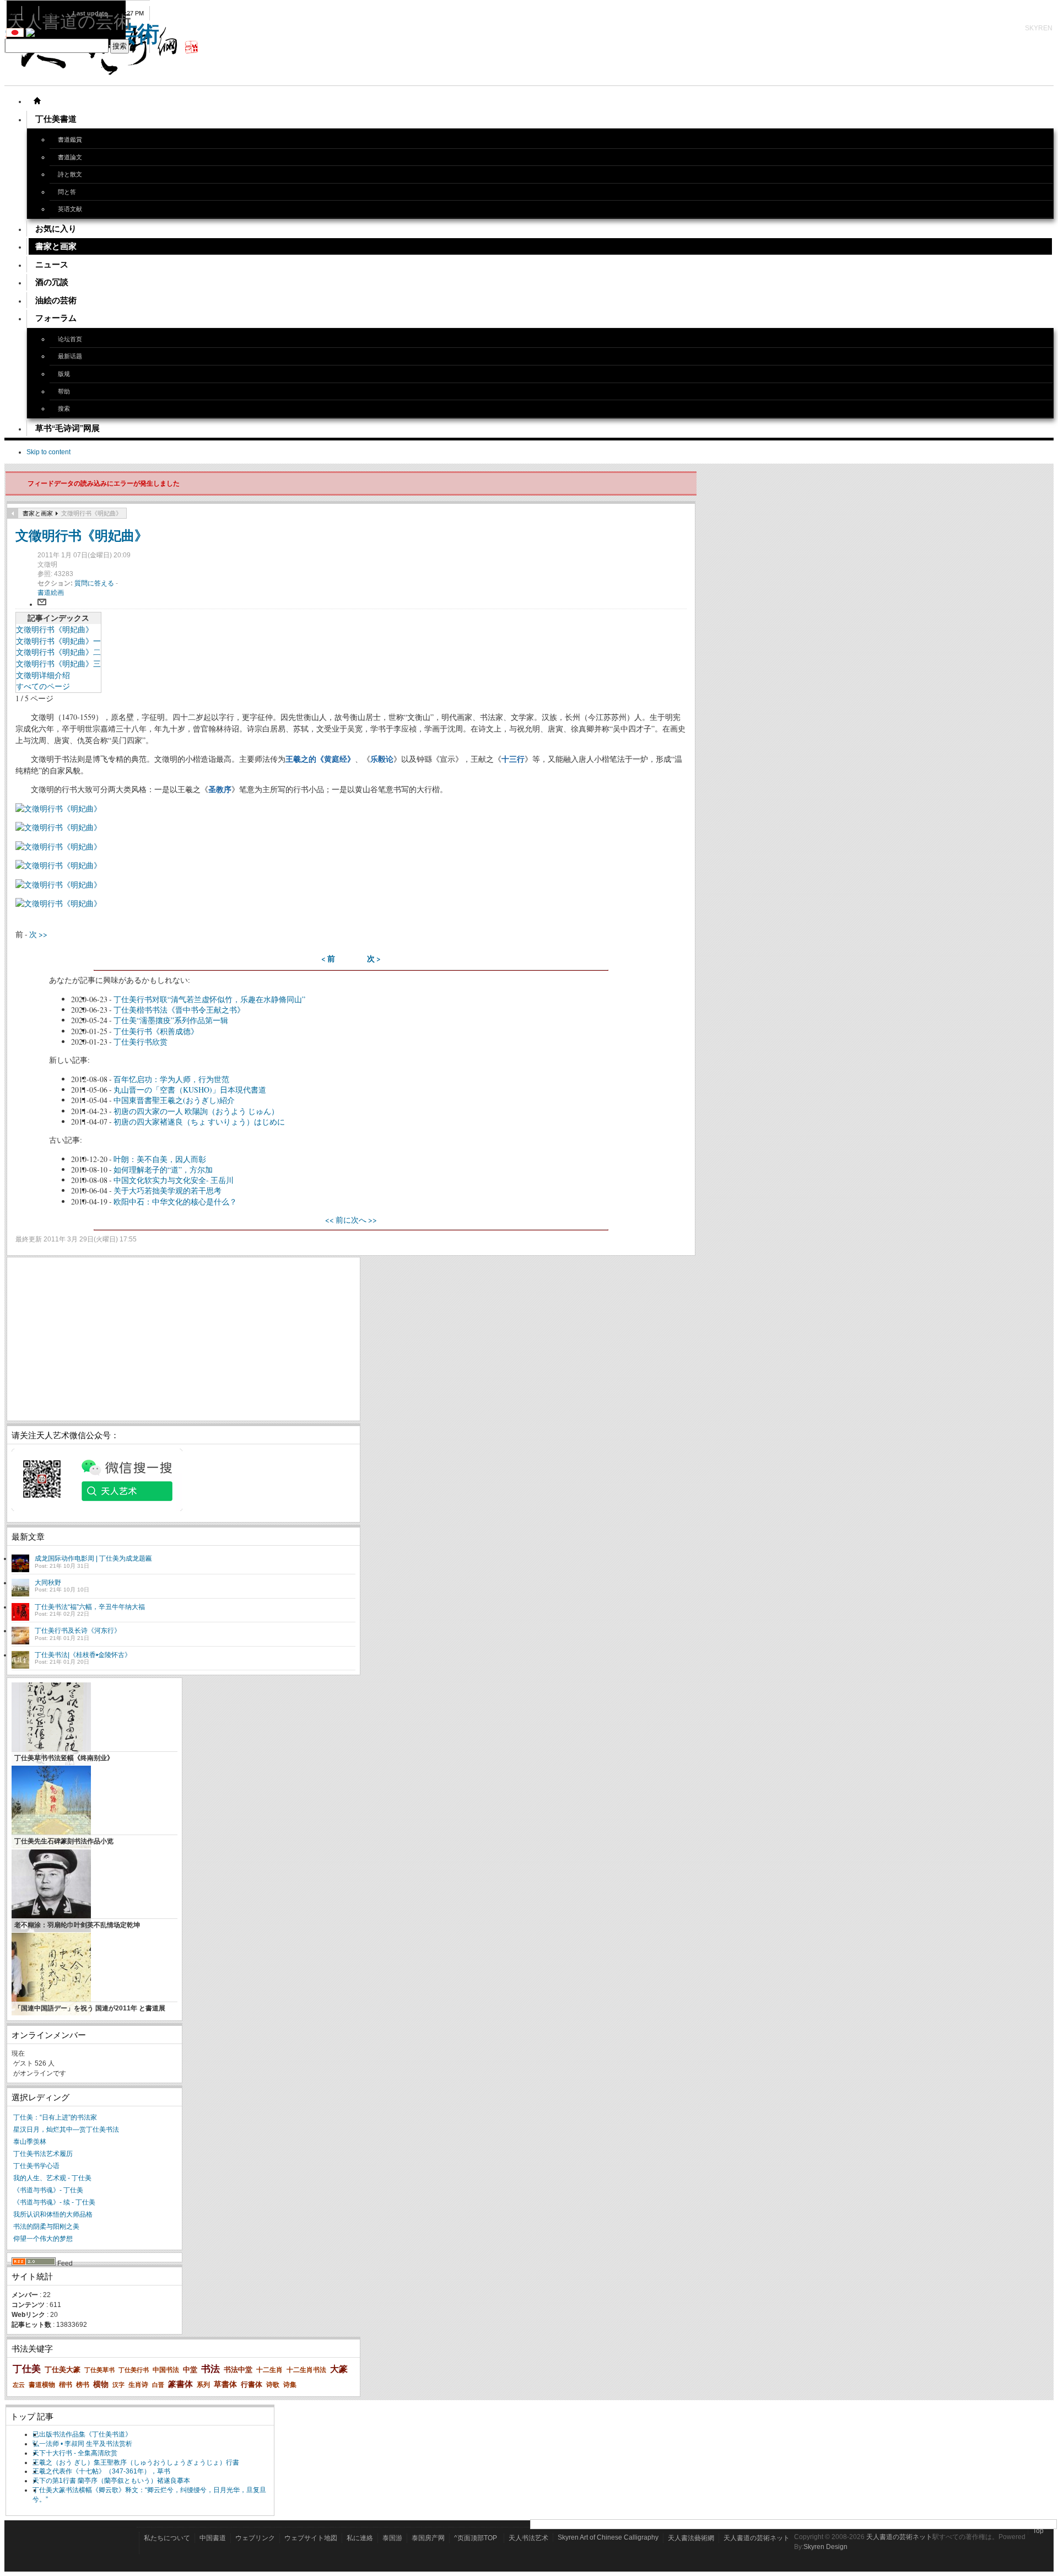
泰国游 (392, 2538)
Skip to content (48, 452)
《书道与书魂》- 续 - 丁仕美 (54, 2202)
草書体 (225, 2384)
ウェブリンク (255, 2538)
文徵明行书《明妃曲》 (82, 535)
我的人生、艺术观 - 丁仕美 (52, 2178)
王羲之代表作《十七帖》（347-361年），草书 (101, 2471)
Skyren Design (825, 2547)
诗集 (290, 2385)
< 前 (328, 959)
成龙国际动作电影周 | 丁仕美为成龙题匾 (93, 1558)
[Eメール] (42, 604)
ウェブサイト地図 (311, 2538)
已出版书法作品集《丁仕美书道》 (82, 2434)
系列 (203, 2385)
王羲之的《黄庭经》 (320, 759)
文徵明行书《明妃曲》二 (58, 652)
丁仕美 (27, 2369)
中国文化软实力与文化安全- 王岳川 (174, 1180)
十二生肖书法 (306, 2370)
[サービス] (37, 101)
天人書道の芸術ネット (757, 2538)
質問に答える (95, 583)
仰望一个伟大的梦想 (43, 2239)
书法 (210, 2369)
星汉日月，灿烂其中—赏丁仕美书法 (66, 2129)
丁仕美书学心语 (36, 2166)
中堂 (190, 2370)
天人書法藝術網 (691, 2538)
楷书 (66, 2385)
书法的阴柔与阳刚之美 (46, 2227)
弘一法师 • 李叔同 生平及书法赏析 (82, 2444)
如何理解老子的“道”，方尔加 (163, 1169)
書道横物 (42, 2385)
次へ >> (364, 1220)
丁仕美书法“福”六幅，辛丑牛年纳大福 (90, 1607)
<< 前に (338, 1220)
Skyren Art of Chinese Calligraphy (608, 2537)
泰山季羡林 (30, 2142)
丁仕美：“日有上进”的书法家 (55, 2117)
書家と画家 (38, 513)
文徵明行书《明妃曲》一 (58, 641)
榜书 (83, 2385)
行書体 (252, 2384)
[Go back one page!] (13, 513)
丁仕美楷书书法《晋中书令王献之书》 (179, 1010)
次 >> (38, 934)
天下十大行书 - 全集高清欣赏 (75, 2453)
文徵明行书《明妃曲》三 (58, 663)
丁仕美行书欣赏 (141, 1042)
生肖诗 (138, 2385)
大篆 (339, 2369)
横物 (101, 2384)
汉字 (118, 2385)
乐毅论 (382, 759)
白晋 (158, 2385)
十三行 (513, 759)
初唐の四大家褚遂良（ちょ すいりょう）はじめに (199, 1122)
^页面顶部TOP (476, 2538)
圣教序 (220, 789)
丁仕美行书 (134, 2370)
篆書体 (180, 2384)
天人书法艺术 (528, 2538)
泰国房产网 (428, 2538)
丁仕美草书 (99, 2370)
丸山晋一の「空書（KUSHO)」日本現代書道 (190, 1090)
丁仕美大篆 (63, 2370)
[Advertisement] (183, 1339)
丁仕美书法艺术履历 (43, 2154)
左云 (19, 2385)
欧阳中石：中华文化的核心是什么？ (175, 1201)
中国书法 (166, 2370)
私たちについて (167, 2538)
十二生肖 (269, 2370)
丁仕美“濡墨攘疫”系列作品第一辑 (171, 1020)
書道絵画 (51, 593)
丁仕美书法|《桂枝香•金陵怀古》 (83, 1655)
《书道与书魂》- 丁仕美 (48, 2190)
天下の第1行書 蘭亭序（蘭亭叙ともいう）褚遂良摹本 (111, 2481)
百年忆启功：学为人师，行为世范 (171, 1079)
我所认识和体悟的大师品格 (53, 2214)
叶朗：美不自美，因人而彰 (160, 1159)
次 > (374, 959)
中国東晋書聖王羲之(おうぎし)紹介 (174, 1100)
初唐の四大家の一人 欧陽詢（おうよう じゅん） (196, 1111)
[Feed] (34, 2263)
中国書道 (213, 2538)
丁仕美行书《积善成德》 (156, 1031)
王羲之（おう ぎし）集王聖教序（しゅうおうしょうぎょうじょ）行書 (136, 2462)
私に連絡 (360, 2538)
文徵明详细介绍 (43, 675)
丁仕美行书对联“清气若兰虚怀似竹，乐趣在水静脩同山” (209, 999)
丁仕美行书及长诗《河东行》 (78, 1631)
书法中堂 (238, 2370)
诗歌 (273, 2385)
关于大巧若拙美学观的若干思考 (168, 1190)
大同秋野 (48, 1583)
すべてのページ (43, 686)
